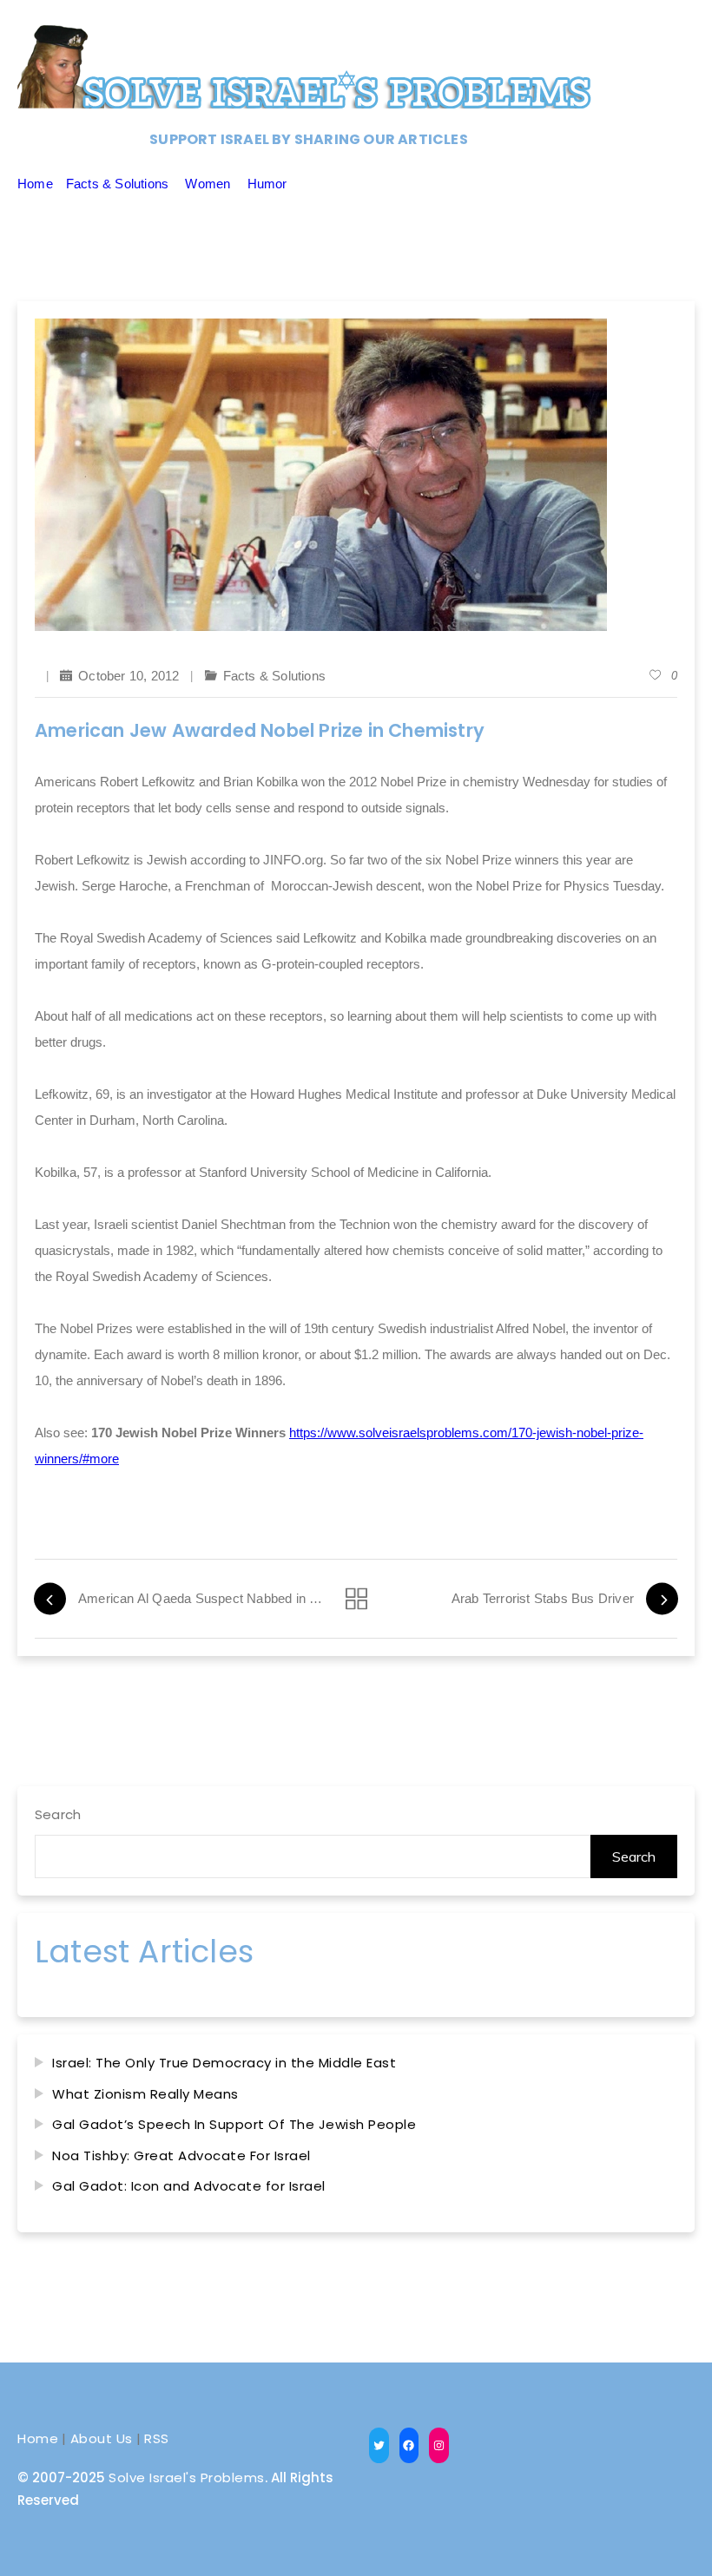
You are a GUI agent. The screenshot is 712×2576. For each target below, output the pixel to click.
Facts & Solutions (117, 184)
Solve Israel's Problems (187, 2477)
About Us (102, 2438)
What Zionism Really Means (145, 2094)
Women (208, 184)
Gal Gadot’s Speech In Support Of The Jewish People (234, 2124)
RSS (157, 2438)
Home (35, 184)
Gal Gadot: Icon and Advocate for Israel (189, 2186)
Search (58, 1814)
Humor (267, 184)
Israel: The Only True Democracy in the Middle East (224, 2063)
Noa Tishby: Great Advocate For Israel (181, 2155)
